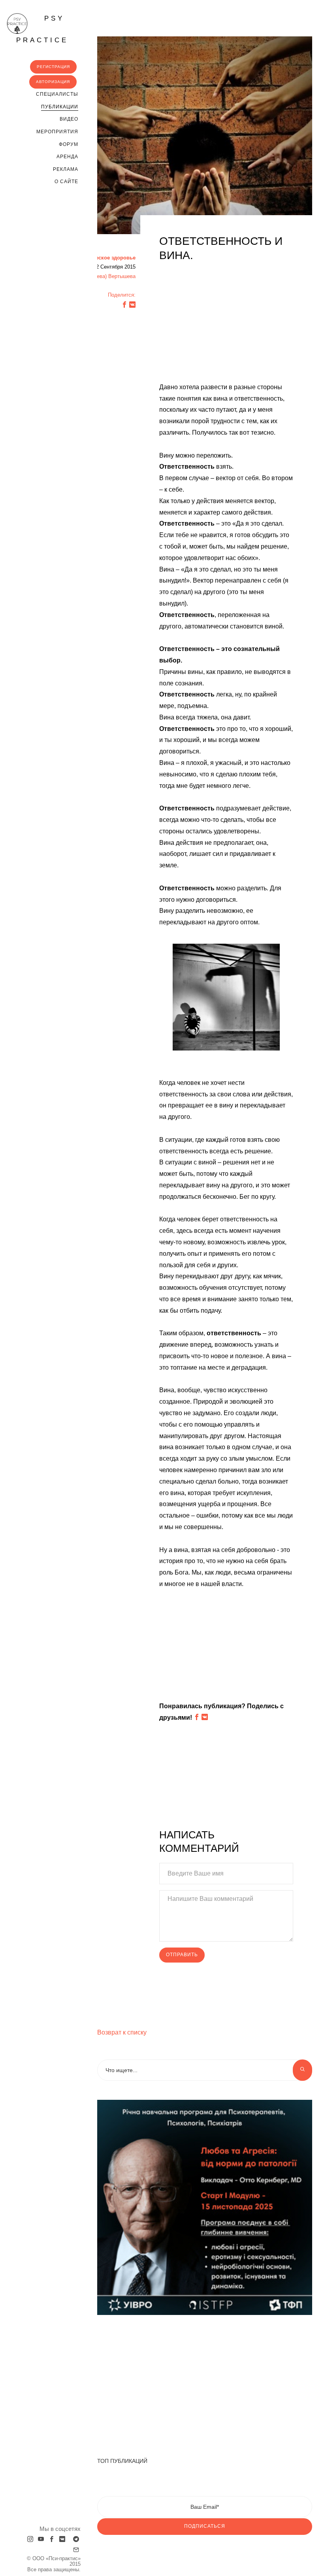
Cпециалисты (57, 94)
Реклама (66, 169)
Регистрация (53, 67)
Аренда (67, 157)
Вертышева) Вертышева (107, 276)
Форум (69, 144)
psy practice (42, 29)
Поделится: (122, 295)
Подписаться (205, 2526)
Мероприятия (57, 132)
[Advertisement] (226, 326)
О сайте (66, 182)
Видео (69, 119)
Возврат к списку (122, 2032)
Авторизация (53, 82)
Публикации (60, 107)
